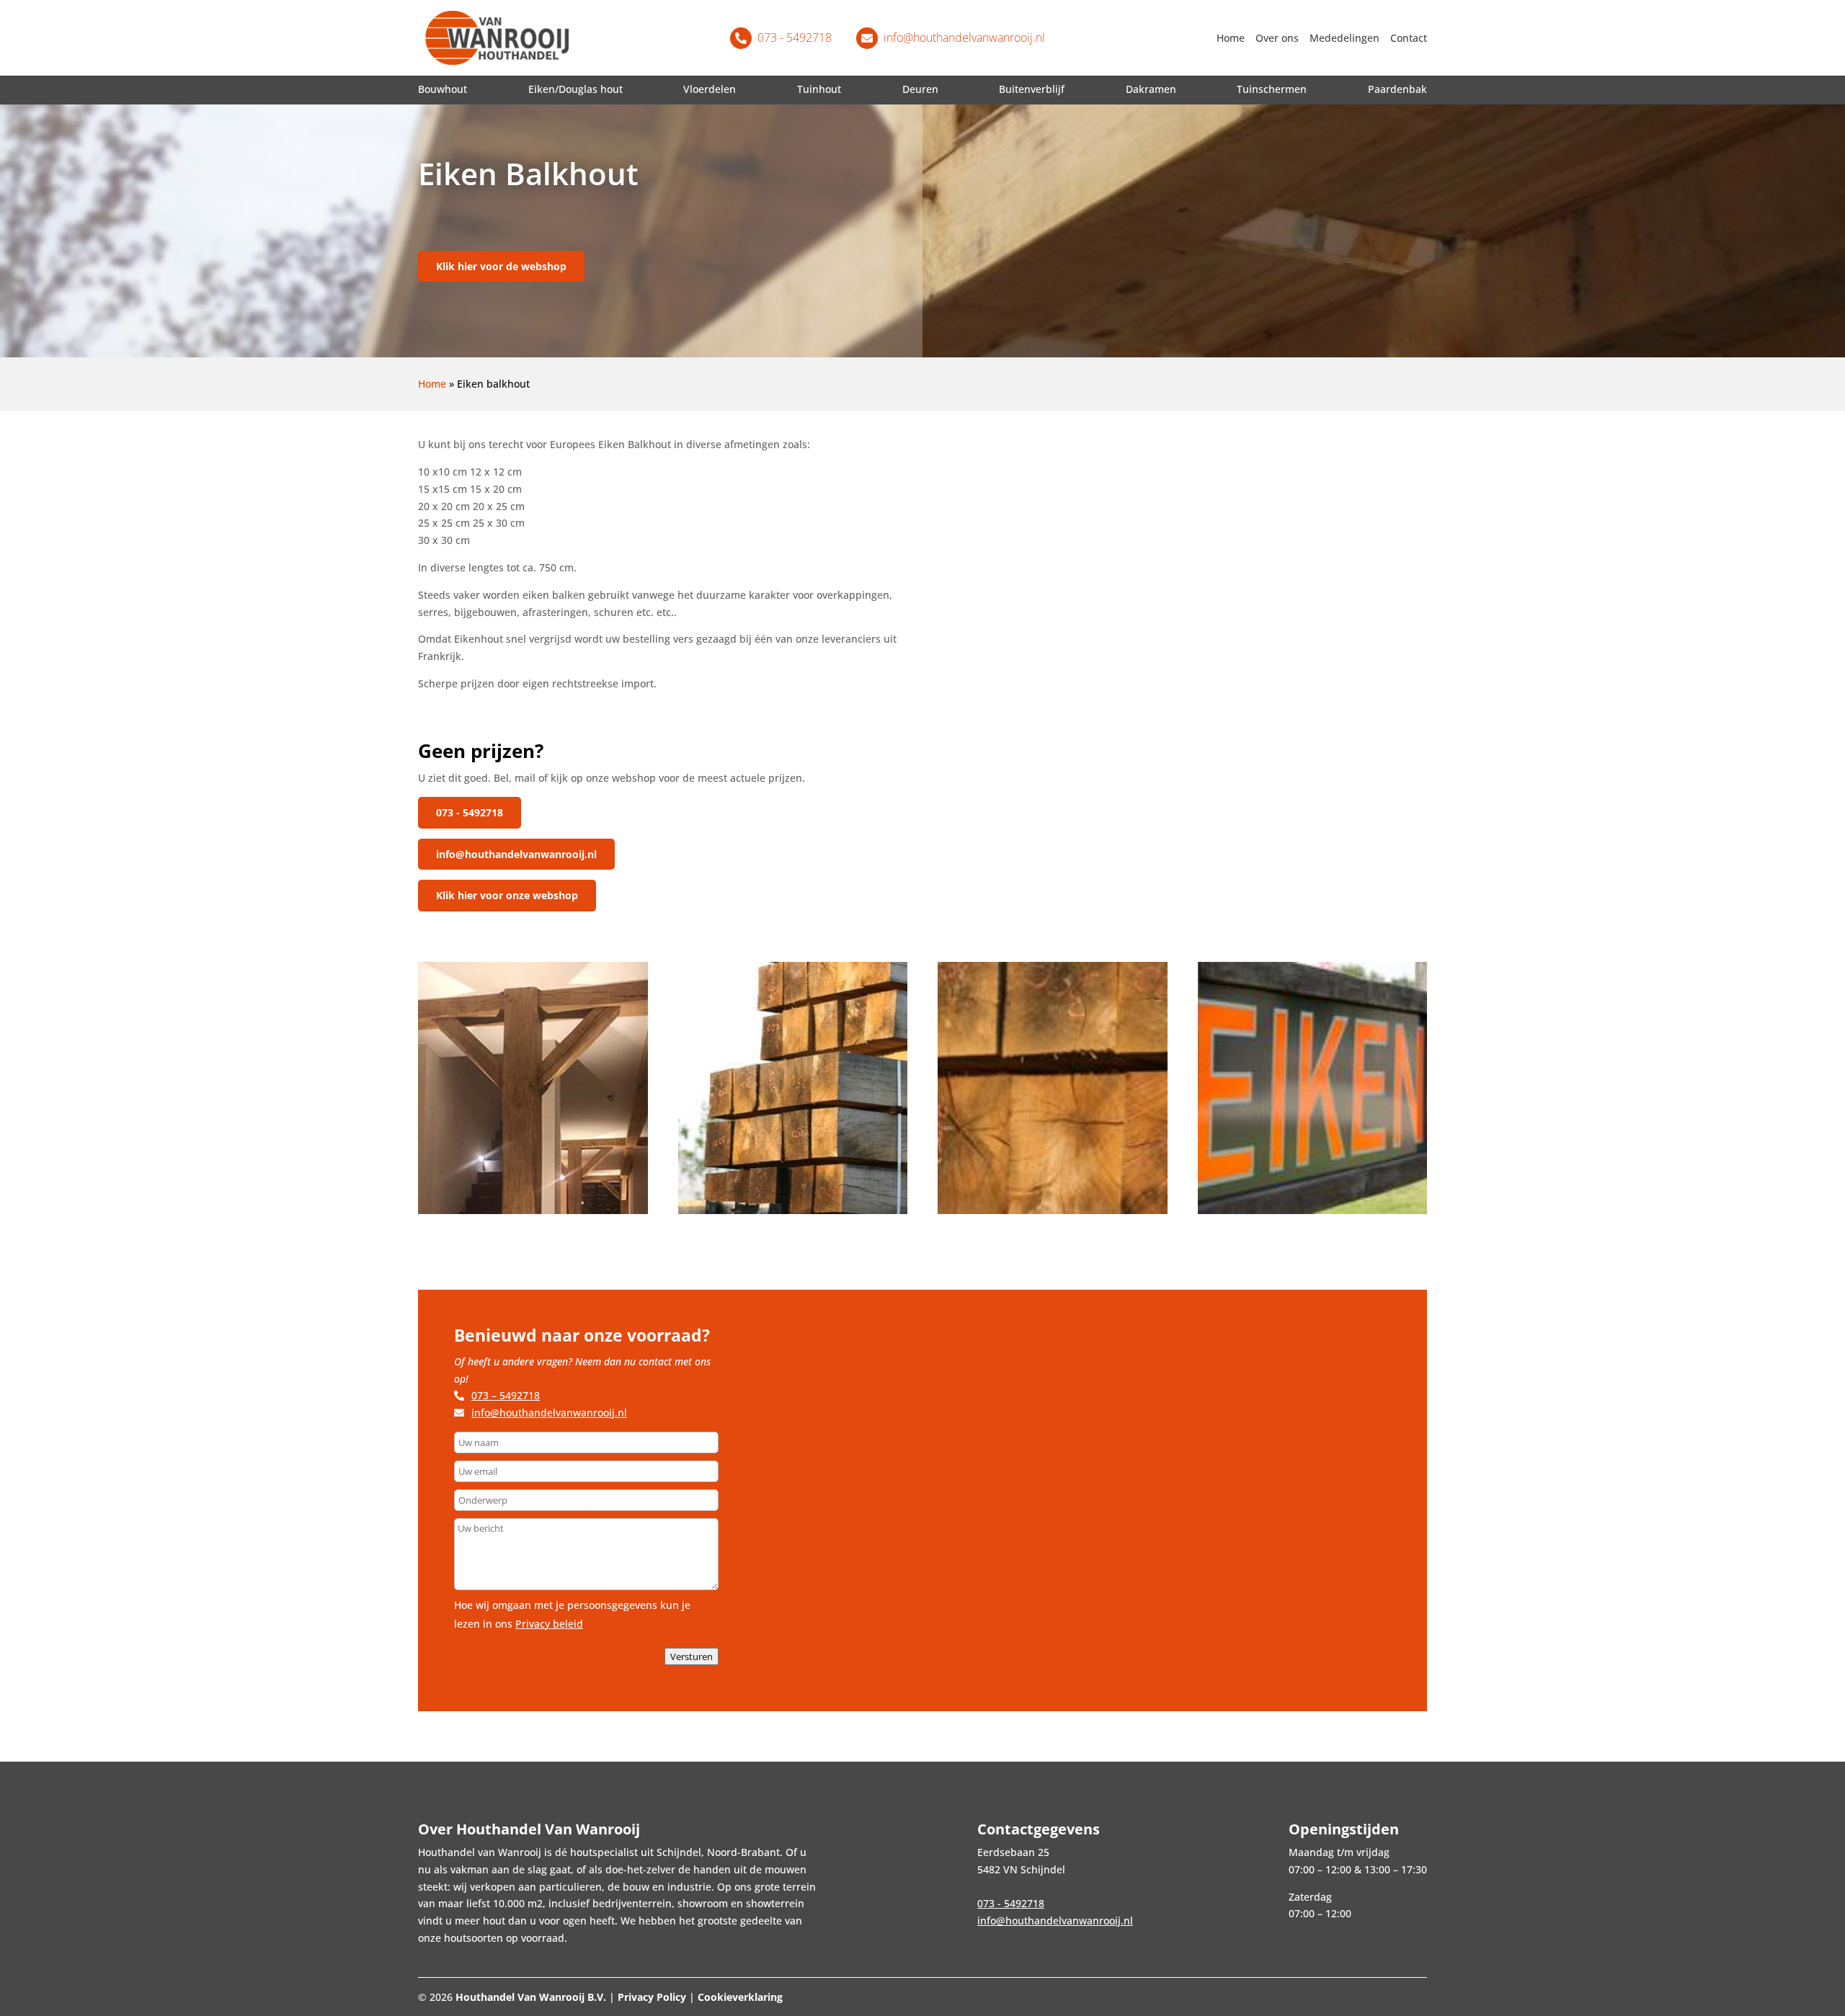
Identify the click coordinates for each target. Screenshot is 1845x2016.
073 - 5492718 (470, 812)
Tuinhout (819, 89)
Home (1231, 38)
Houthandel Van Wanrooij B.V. (531, 1997)
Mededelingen (1344, 38)
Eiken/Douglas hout (575, 89)
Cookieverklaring (740, 1997)
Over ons (1277, 38)
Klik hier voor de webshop (501, 266)
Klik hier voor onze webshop (507, 895)
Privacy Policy (652, 1997)
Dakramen (1151, 89)
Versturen (692, 1656)
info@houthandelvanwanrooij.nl (516, 854)
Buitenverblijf (1032, 89)
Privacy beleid (549, 1624)
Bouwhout (443, 89)
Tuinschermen (1272, 89)
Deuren (920, 89)
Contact (1409, 38)
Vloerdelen (710, 89)
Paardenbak (1397, 89)
